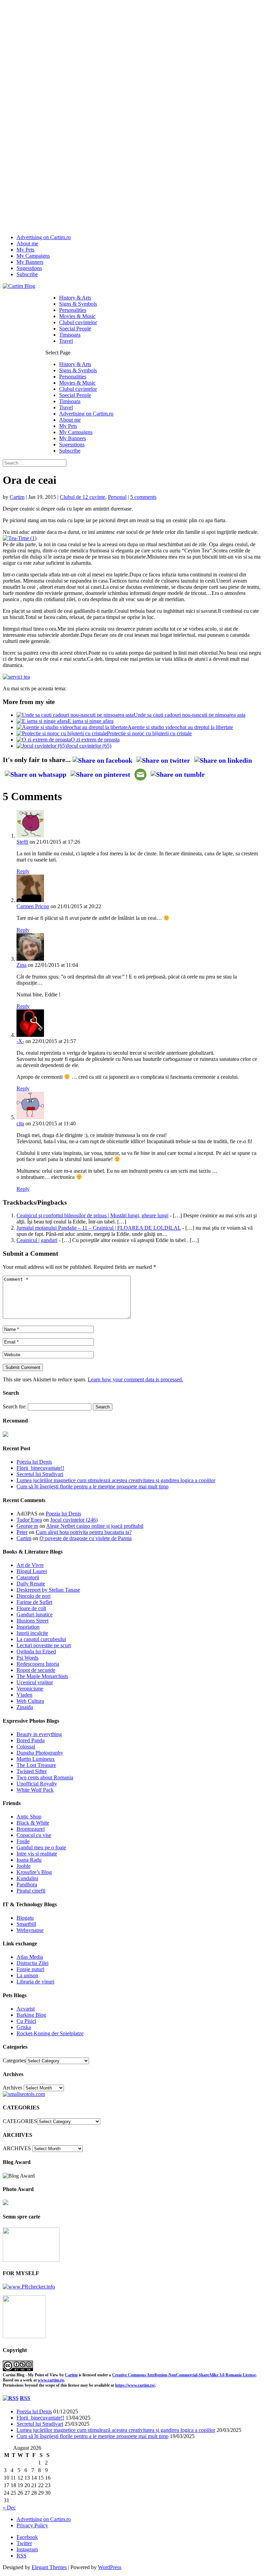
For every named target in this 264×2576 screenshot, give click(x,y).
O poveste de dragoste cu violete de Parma (86, 1538)
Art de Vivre (30, 1565)
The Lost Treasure (36, 1765)
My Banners (30, 262)
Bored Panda (31, 1740)
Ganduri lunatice (35, 1614)
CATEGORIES (20, 2121)
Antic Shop (29, 1817)
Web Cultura (30, 1701)
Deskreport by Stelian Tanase (48, 1590)
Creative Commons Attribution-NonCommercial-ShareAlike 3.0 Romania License (184, 2375)
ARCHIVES (17, 2148)
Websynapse (30, 1930)
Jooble (24, 1866)
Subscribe (27, 274)
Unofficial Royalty (37, 1784)
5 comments (143, 497)
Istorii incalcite (32, 1633)
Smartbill (26, 1924)
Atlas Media (30, 1957)
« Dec (9, 2508)
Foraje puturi (30, 1969)
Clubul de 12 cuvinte (82, 497)
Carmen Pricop (33, 906)
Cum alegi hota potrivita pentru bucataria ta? (84, 1532)
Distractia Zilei (32, 1963)
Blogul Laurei (32, 1571)
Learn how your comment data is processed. (135, 1379)
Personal (117, 497)
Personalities (73, 310)
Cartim (17, 497)
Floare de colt (31, 1608)
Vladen (24, 1695)
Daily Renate (31, 1584)
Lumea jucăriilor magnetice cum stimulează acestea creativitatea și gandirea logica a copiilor (116, 1480)
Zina (21, 965)
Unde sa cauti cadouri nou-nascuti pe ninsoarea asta (190, 715)
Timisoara (70, 335)
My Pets (25, 250)
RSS (25, 2398)
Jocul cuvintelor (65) (89, 746)
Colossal (26, 1747)
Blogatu (25, 1918)
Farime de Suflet (34, 1602)
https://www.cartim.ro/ (135, 2385)
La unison (27, 1975)
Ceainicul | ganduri (37, 1240)
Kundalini (27, 1878)
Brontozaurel (31, 1829)
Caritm (71, 2375)
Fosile (23, 1841)
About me (27, 243)
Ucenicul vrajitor (35, 1682)
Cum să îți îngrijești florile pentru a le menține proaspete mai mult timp (92, 1486)
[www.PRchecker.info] (29, 2287)
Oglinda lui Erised (36, 1652)
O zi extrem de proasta (95, 740)
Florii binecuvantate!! (40, 1468)
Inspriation (28, 1627)
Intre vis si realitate (37, 1854)
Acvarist (26, 2009)
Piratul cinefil (31, 1891)
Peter (22, 1532)
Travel (66, 341)
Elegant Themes (49, 2567)
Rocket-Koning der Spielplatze (50, 2033)
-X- (20, 1041)
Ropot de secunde (36, 1670)
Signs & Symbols (78, 304)
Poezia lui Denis (34, 1462)
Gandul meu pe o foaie (41, 1847)
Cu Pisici (26, 2021)
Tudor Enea (29, 1520)
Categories (14, 2060)
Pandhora (27, 1884)
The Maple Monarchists (42, 1676)
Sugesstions (29, 268)
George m (27, 1526)
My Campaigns (33, 256)
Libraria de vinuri (35, 1982)
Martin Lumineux (36, 1759)
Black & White (33, 1823)
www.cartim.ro (51, 2380)
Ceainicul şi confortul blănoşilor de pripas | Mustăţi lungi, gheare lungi (92, 1215)
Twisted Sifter (32, 1771)
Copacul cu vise (34, 1835)
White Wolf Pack (35, 1790)
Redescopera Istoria (38, 1664)
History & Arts (75, 298)
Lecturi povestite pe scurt (44, 1645)
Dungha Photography (40, 1753)
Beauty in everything (39, 1734)
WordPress (110, 2567)
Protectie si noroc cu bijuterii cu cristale (149, 733)
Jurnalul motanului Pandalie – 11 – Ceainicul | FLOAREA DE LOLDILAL (99, 1228)
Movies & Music (77, 316)
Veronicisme (30, 1689)
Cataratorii (28, 1577)
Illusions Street (32, 1621)
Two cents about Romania (45, 1777)
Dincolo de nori (34, 1596)
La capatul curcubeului (41, 1639)
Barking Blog (31, 2015)
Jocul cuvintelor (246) (74, 1520)
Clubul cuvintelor (78, 322)
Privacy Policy (32, 2525)
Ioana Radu (29, 1860)
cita (20, 1123)
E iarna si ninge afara (91, 721)
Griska (24, 2027)
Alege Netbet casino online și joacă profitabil (95, 1526)
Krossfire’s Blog (34, 1872)
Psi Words (27, 1658)
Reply (23, 871)
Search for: (15, 1407)
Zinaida (25, 1707)
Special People (75, 329)
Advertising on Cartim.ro (44, 237)
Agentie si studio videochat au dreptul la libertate (180, 727)
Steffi (22, 842)
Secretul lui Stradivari (40, 1474)
